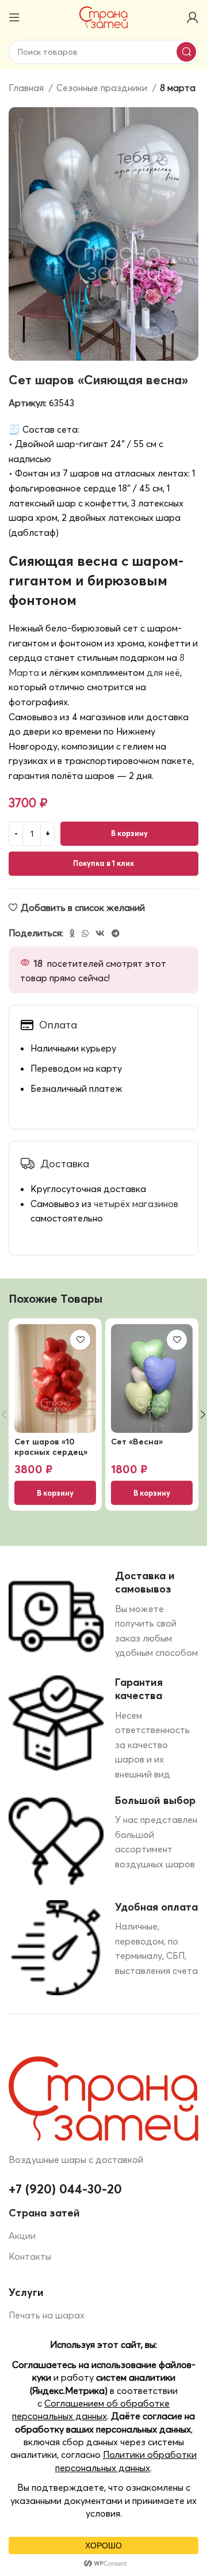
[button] (55, 1493)
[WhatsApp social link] (85, 933)
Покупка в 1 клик (103, 863)
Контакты (30, 2256)
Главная (27, 88)
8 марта (178, 88)
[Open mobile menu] (14, 17)
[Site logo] (104, 16)
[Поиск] (186, 52)
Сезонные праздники (103, 88)
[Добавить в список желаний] (80, 1340)
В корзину (129, 833)
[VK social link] (100, 933)
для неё (163, 672)
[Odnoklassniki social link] (72, 933)
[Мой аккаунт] (193, 17)
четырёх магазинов (136, 1204)
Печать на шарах (47, 2315)
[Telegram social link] (116, 933)
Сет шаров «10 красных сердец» (51, 1446)
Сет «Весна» (137, 1442)
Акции (22, 2235)
